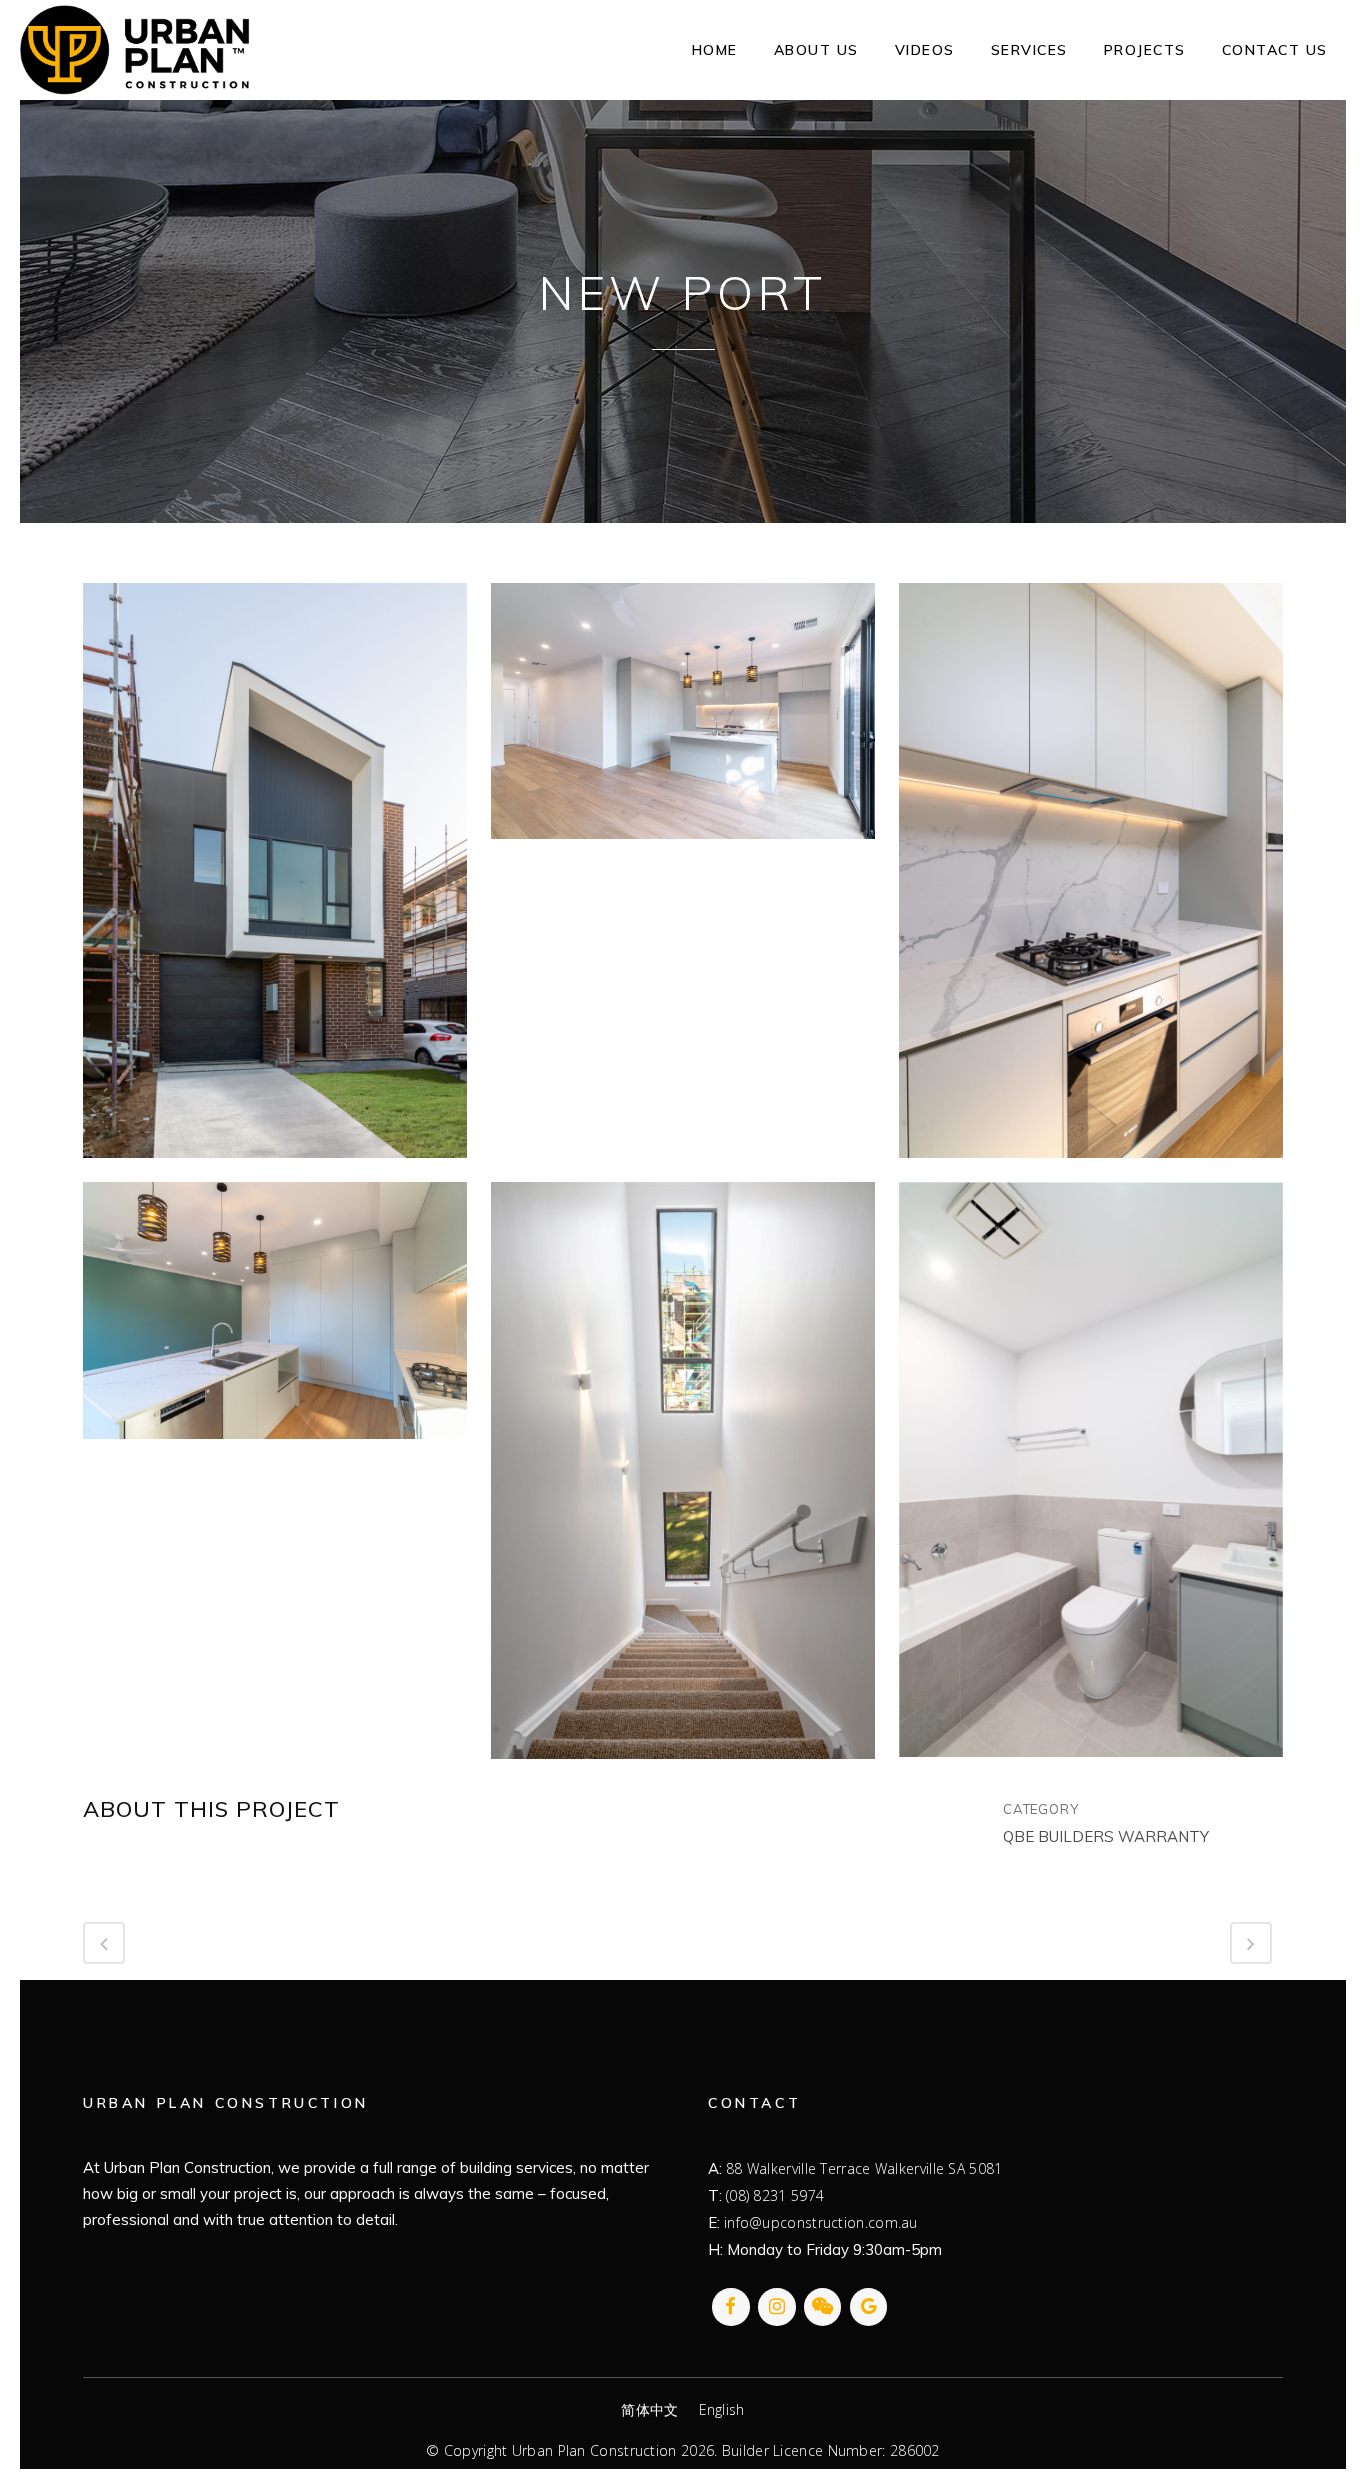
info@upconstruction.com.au (821, 2222)
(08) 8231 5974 (775, 2195)
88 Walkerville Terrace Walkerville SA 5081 (864, 2168)
